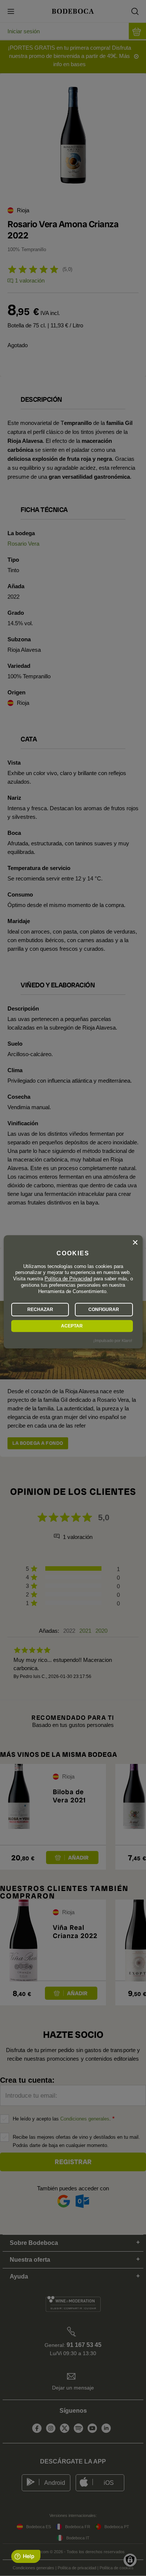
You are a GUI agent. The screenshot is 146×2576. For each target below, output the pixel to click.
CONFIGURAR (104, 1309)
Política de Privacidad (68, 1279)
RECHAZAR (40, 1309)
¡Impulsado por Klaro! (113, 1341)
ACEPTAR (72, 1326)
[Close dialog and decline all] (135, 1243)
